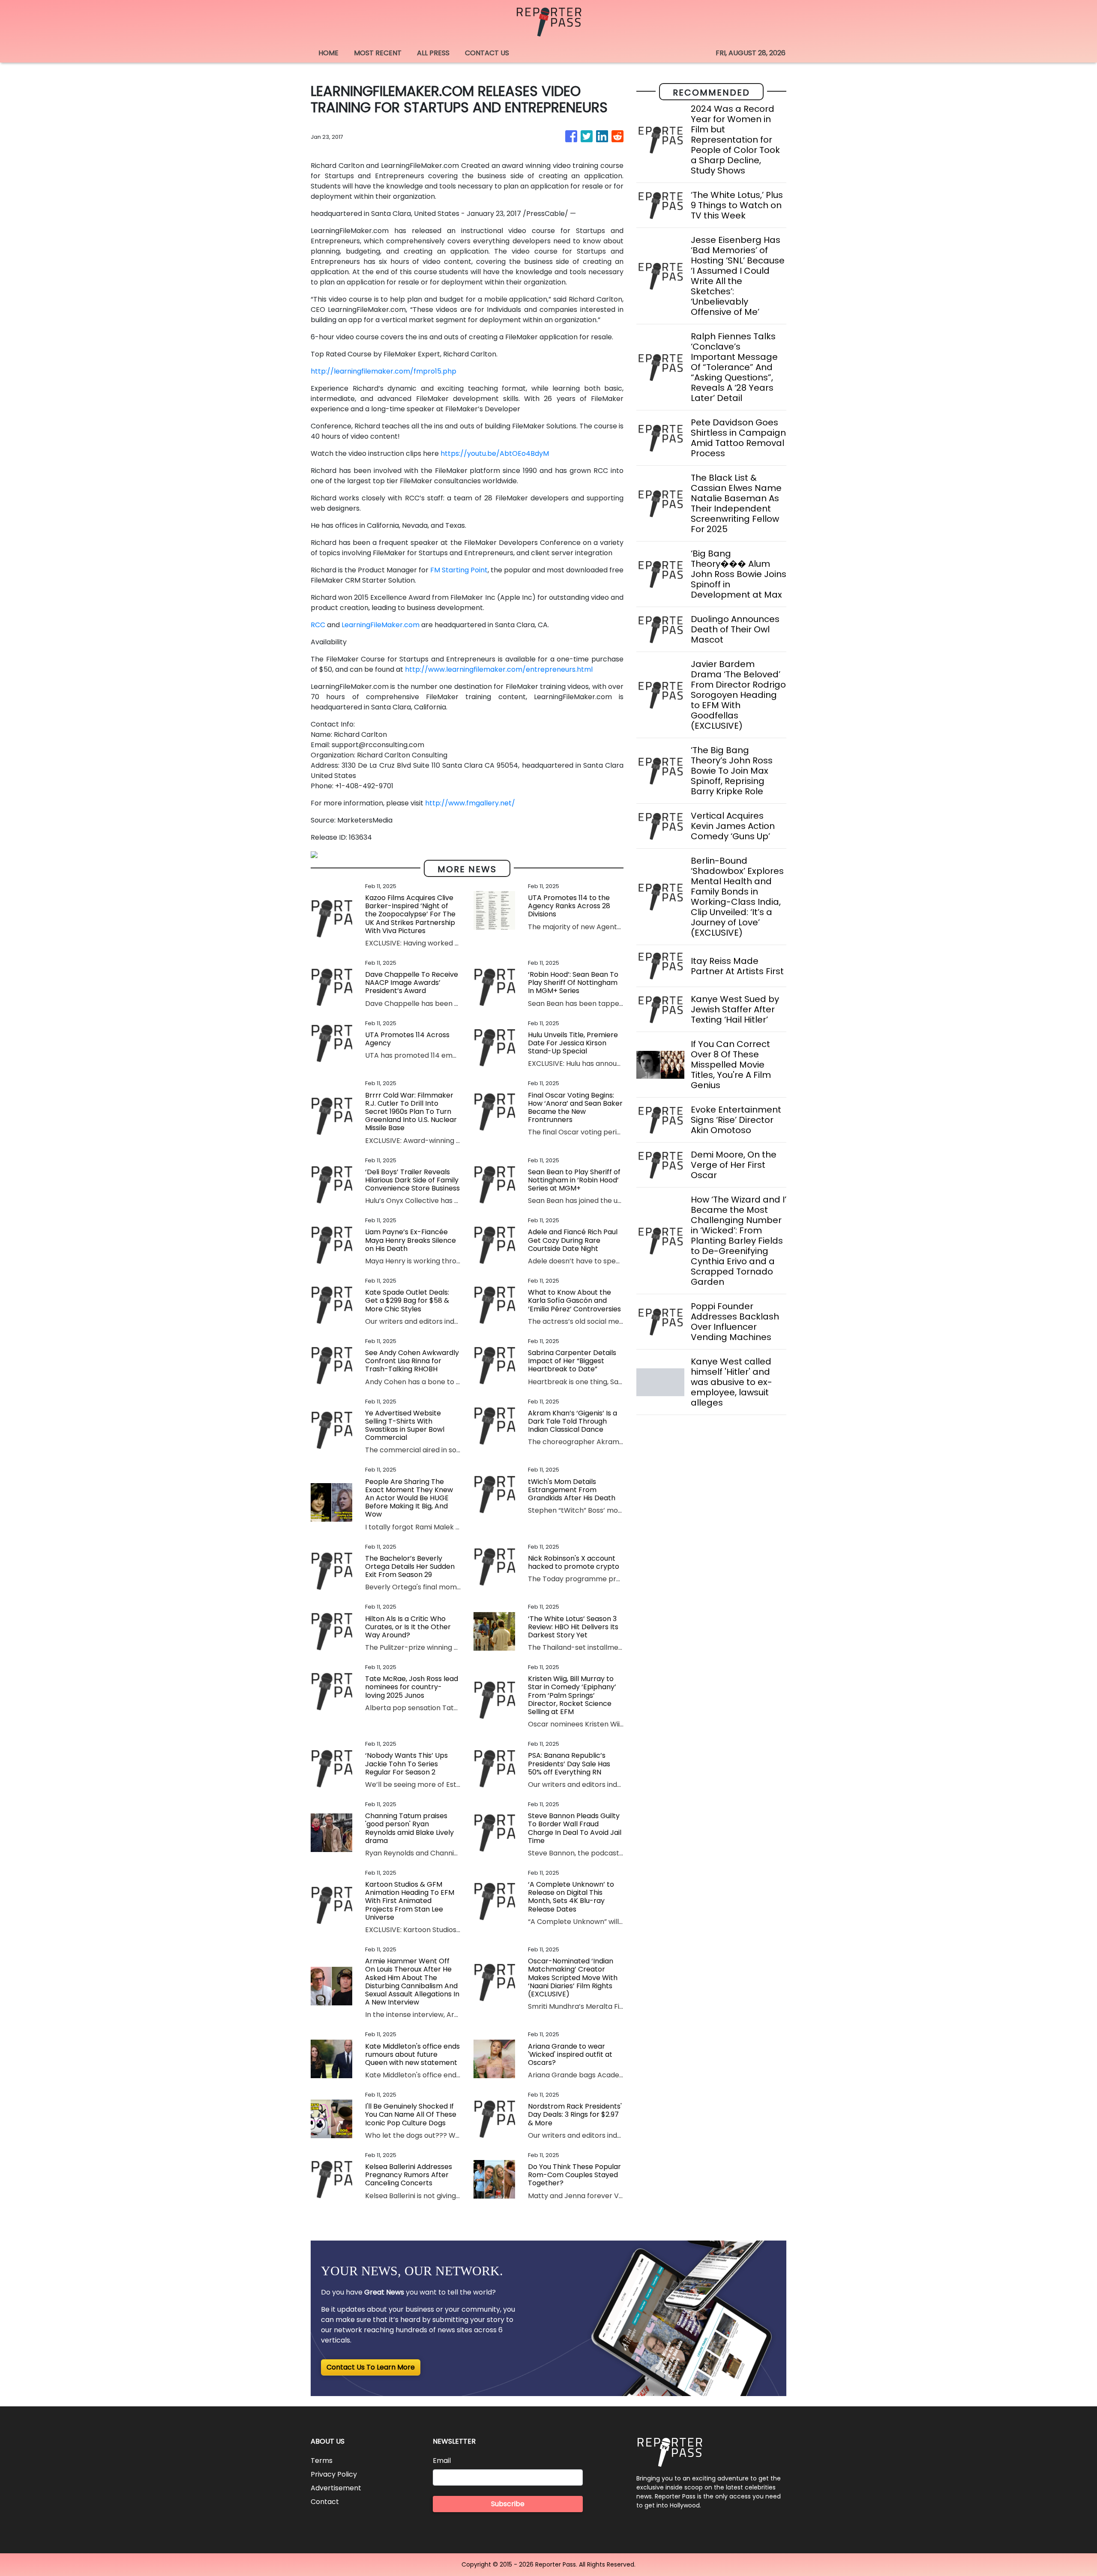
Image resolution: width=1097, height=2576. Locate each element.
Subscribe (508, 2504)
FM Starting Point (459, 570)
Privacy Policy (334, 2474)
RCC (318, 625)
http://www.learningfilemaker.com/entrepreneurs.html (499, 669)
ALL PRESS (433, 53)
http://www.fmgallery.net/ (470, 803)
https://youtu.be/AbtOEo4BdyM (495, 453)
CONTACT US (487, 53)
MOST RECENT (378, 53)
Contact (325, 2502)
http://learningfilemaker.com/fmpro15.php (384, 371)
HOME (328, 53)
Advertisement (336, 2488)
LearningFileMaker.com (381, 625)
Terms (322, 2461)
